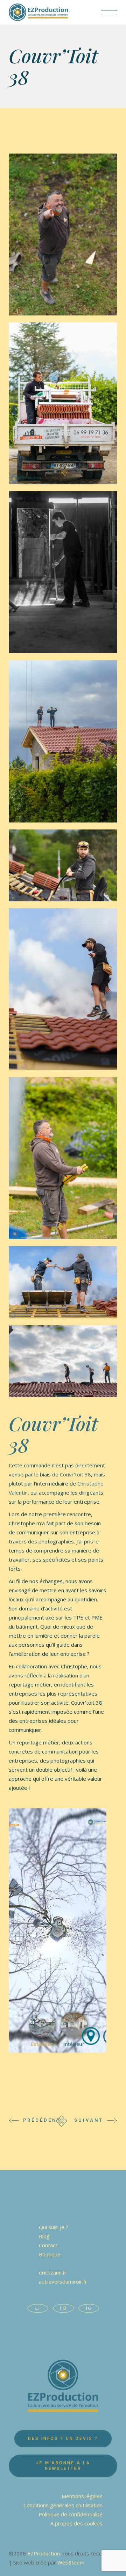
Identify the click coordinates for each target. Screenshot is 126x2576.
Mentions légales (82, 2496)
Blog (44, 2236)
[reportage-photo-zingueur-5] (63, 1282)
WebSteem (71, 2562)
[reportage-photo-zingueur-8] (63, 1361)
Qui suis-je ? (54, 2227)
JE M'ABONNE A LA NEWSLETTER (63, 2466)
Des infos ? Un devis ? (63, 2439)
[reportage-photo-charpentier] (63, 234)
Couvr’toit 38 (75, 1474)
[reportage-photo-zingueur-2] (63, 1158)
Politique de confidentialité (71, 2514)
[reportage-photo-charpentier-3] (63, 403)
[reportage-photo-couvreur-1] (63, 741)
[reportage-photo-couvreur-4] (63, 865)
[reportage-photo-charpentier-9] (63, 572)
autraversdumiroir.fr (63, 2281)
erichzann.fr (53, 2272)
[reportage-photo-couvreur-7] (63, 989)
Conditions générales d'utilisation (63, 2505)
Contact (48, 2245)
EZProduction (44, 2553)
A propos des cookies (76, 2523)
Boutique (50, 2254)
